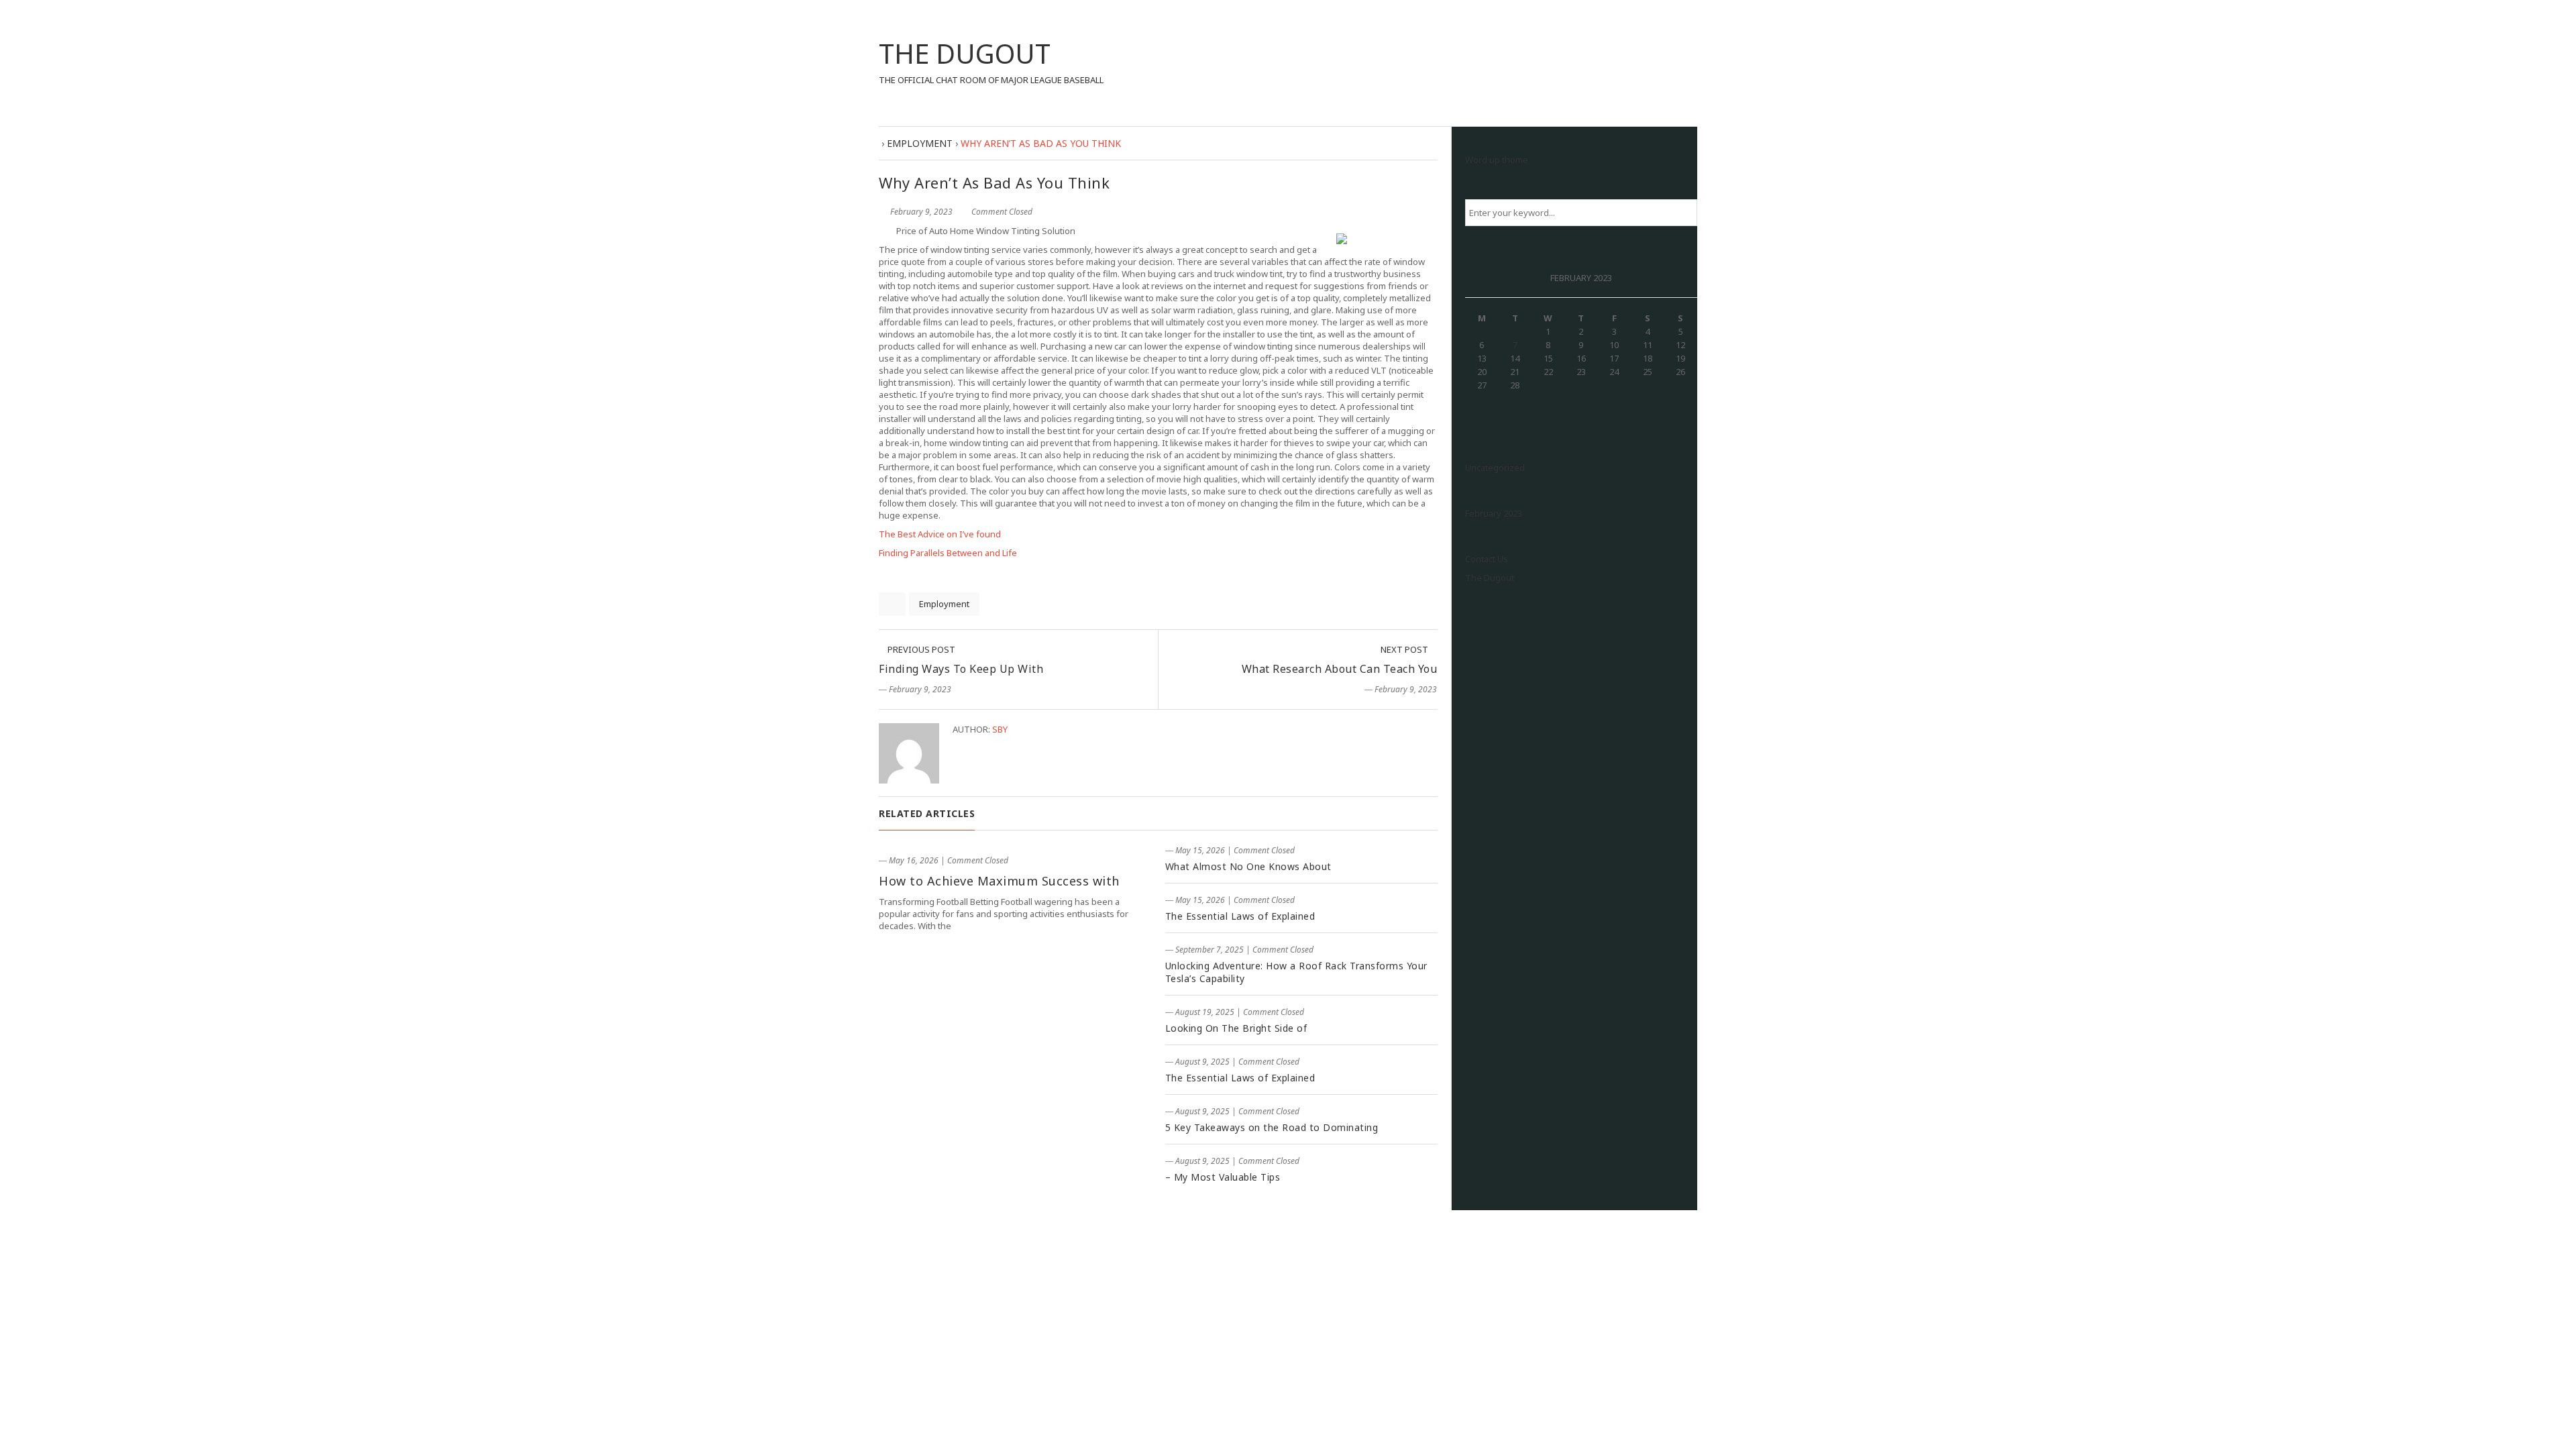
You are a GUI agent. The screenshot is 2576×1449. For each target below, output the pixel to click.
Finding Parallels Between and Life (948, 553)
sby (1000, 729)
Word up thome (1497, 160)
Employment (944, 604)
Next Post (1405, 649)
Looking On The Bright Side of (1236, 1028)
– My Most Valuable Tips (1223, 1177)
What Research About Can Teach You (1340, 669)
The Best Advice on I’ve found (940, 534)
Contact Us (1487, 559)
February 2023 (1494, 513)
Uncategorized (1495, 468)
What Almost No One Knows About (1248, 866)
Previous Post (920, 649)
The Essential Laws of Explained (1240, 916)
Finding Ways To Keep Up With (961, 669)
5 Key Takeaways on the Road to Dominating (1272, 1127)
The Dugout (1490, 578)
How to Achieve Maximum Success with (999, 881)
